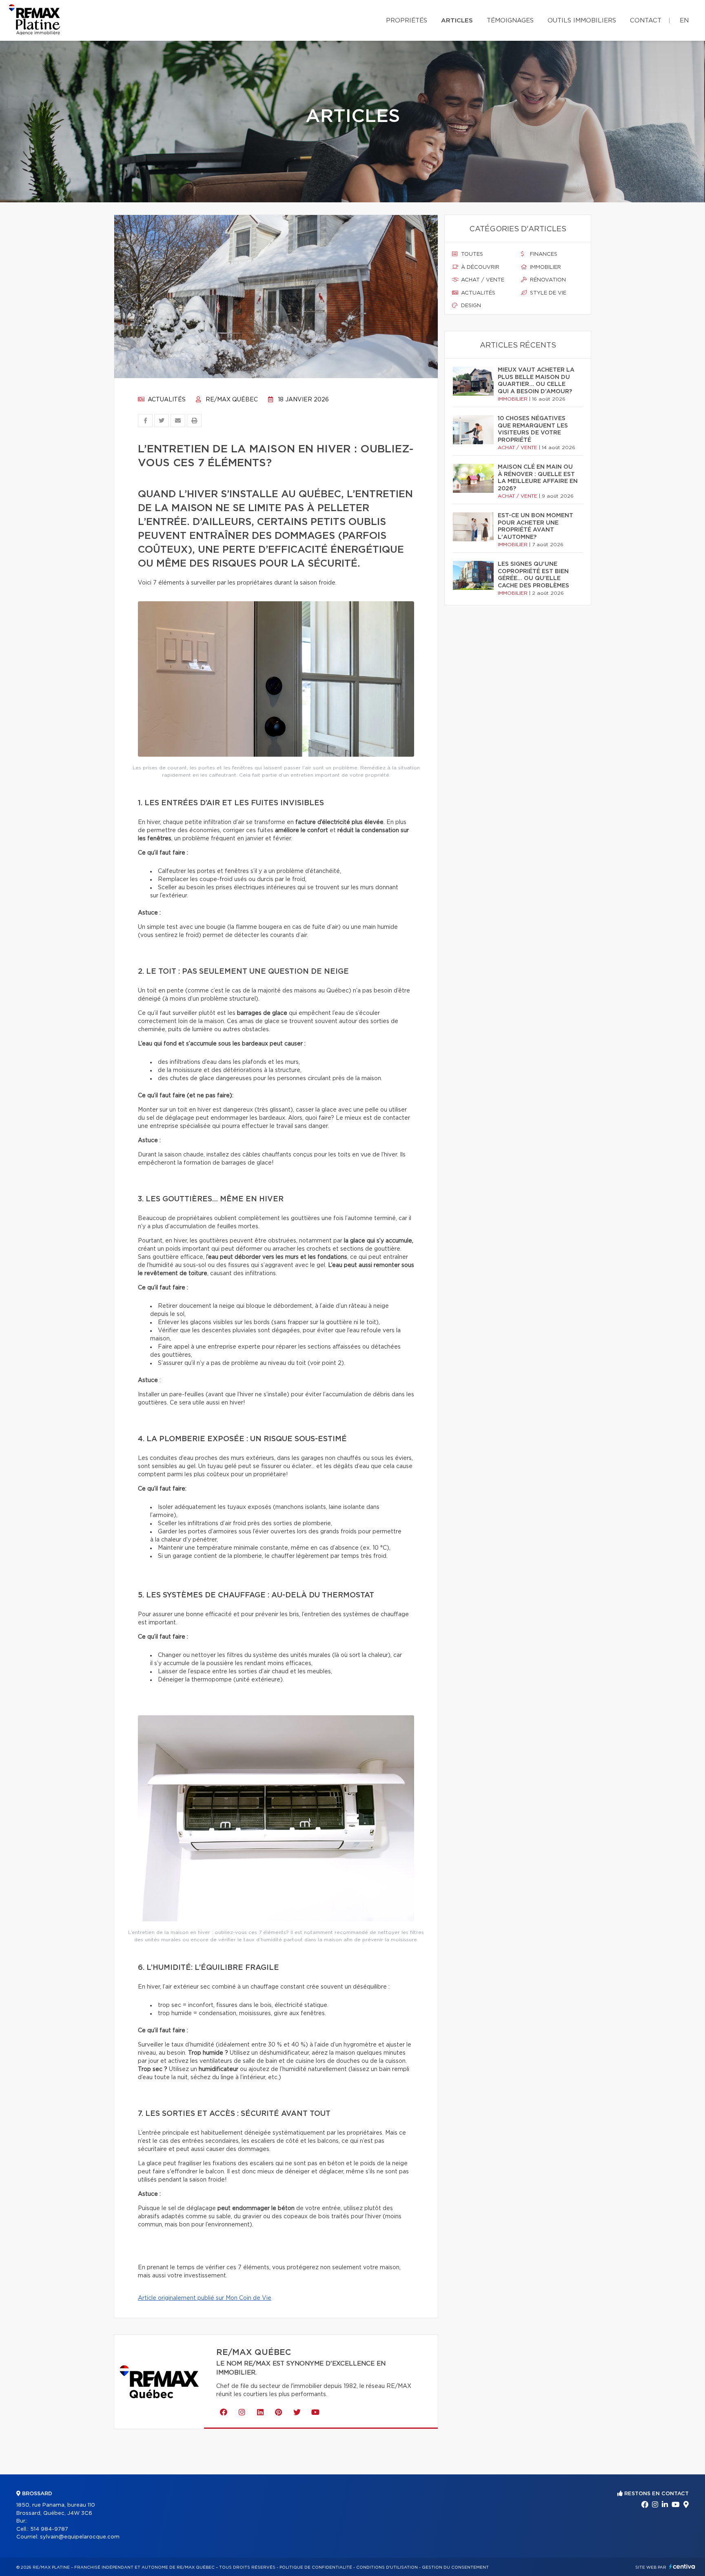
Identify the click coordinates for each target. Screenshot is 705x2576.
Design (470, 306)
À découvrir (479, 267)
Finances (543, 254)
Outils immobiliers (582, 21)
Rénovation (547, 280)
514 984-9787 (49, 2529)
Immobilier (545, 267)
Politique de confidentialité (316, 2567)
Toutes (471, 254)
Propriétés (407, 21)
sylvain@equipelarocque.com (80, 2537)
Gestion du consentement (455, 2567)
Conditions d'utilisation (387, 2567)
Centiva (682, 2566)
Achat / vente (482, 280)
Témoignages (510, 21)
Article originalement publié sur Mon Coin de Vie (205, 2298)
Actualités (166, 400)
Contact (646, 21)
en (684, 21)
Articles (457, 21)
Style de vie (547, 293)
